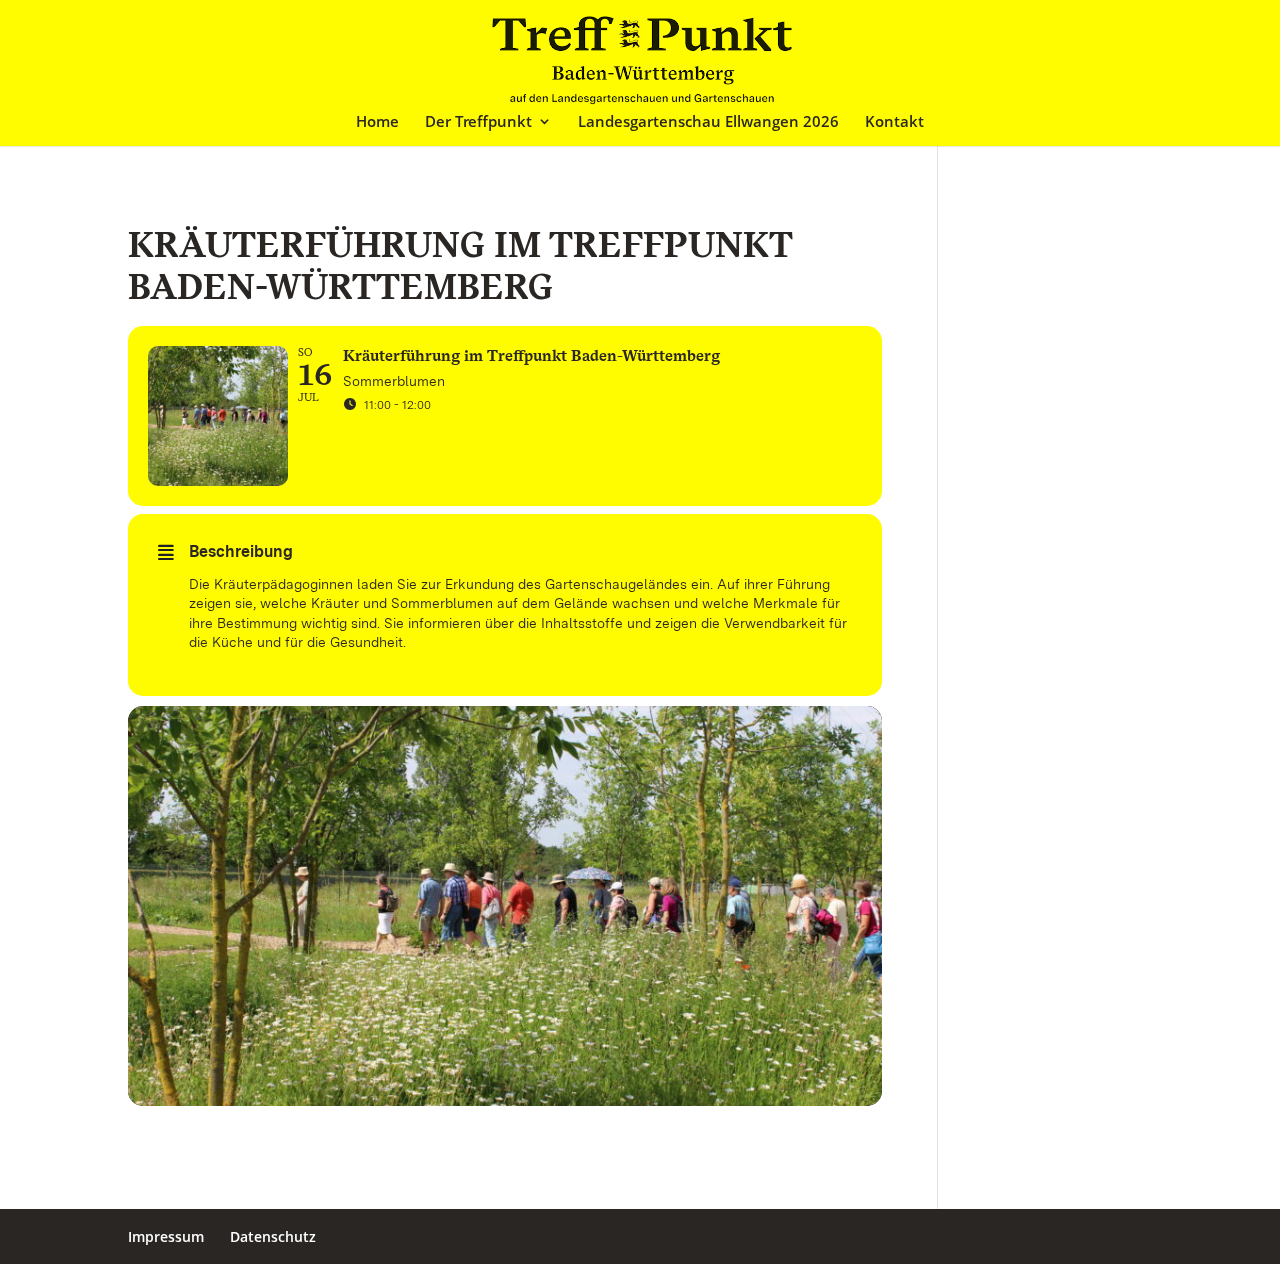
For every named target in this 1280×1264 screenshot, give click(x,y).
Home (377, 122)
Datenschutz (273, 1236)
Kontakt (894, 122)
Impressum (166, 1236)
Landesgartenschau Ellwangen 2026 (708, 122)
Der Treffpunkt (478, 122)
